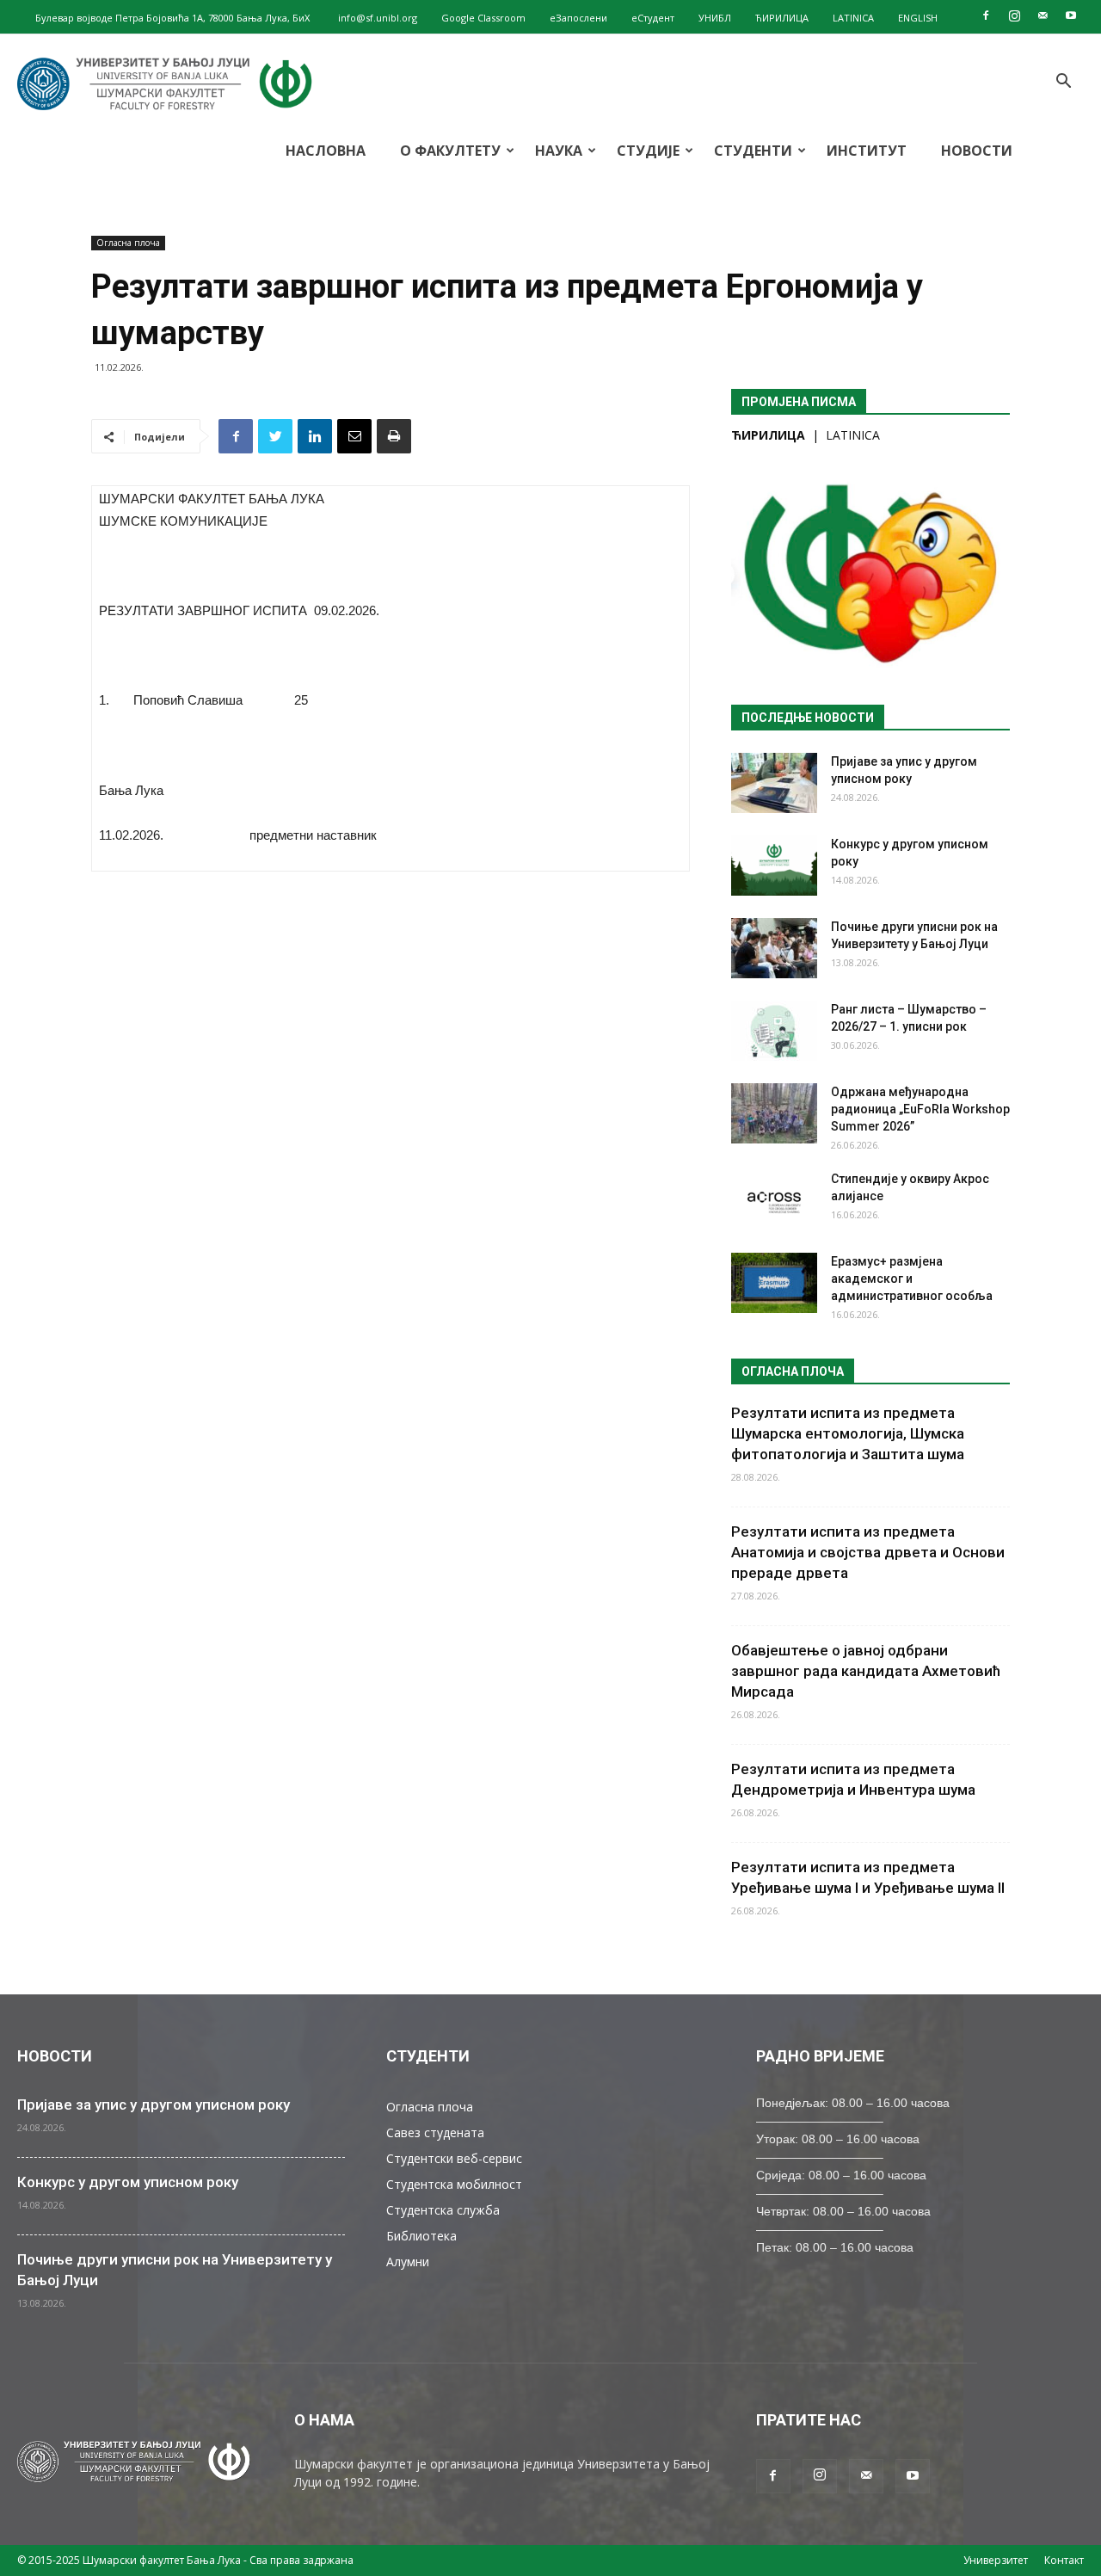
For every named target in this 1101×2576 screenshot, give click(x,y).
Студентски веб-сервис (454, 2158)
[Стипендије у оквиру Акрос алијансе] (774, 1200)
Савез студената (435, 2132)
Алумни (408, 2262)
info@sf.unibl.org (378, 18)
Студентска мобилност (454, 2184)
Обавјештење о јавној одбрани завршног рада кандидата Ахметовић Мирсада (866, 1671)
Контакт (1064, 2560)
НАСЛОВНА (326, 151)
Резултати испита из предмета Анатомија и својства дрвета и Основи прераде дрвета (868, 1552)
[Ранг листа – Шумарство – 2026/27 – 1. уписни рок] (774, 1031)
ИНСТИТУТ (867, 151)
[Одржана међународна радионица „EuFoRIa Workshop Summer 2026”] (774, 1113)
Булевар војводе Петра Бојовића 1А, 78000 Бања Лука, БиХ (172, 18)
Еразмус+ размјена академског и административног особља (912, 1279)
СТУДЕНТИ (753, 151)
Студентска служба (443, 2210)
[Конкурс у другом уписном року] (774, 866)
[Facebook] (986, 15)
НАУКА (559, 151)
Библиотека (421, 2236)
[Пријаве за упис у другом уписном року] (774, 783)
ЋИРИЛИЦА (782, 18)
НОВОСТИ (977, 151)
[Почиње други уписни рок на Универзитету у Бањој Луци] (774, 948)
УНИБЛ (715, 18)
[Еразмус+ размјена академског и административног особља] (774, 1283)
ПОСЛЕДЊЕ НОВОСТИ (808, 718)
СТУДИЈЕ (648, 151)
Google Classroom (483, 18)
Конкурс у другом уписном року (128, 2182)
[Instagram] (1014, 15)
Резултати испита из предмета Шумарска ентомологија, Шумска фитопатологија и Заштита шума (848, 1433)
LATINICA (853, 18)
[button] (1063, 83)
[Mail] (1043, 15)
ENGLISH (918, 18)
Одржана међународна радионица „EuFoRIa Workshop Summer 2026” (920, 1109)
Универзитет (996, 2560)
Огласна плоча (128, 243)
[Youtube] (1071, 15)
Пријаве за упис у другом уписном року (154, 2105)
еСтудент (653, 18)
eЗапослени (578, 18)
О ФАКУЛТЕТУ (450, 151)
